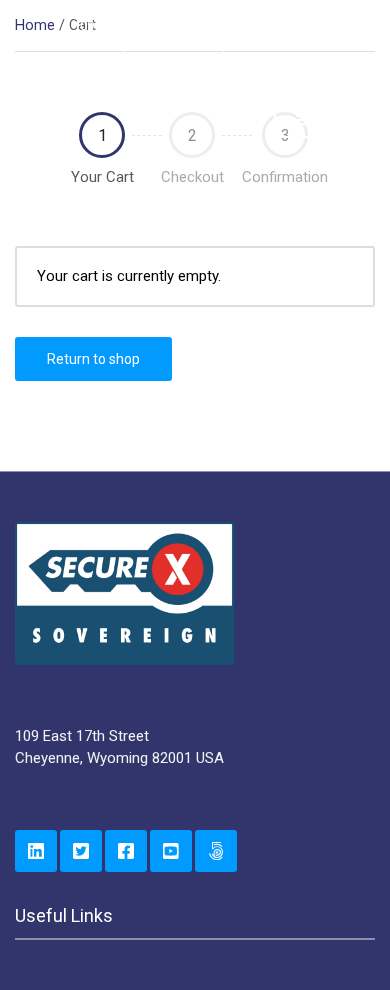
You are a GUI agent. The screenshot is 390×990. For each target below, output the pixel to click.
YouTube (171, 851)
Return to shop (93, 359)
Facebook (126, 851)
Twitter (81, 851)
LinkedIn (36, 851)
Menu (331, 120)
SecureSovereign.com (216, 851)
